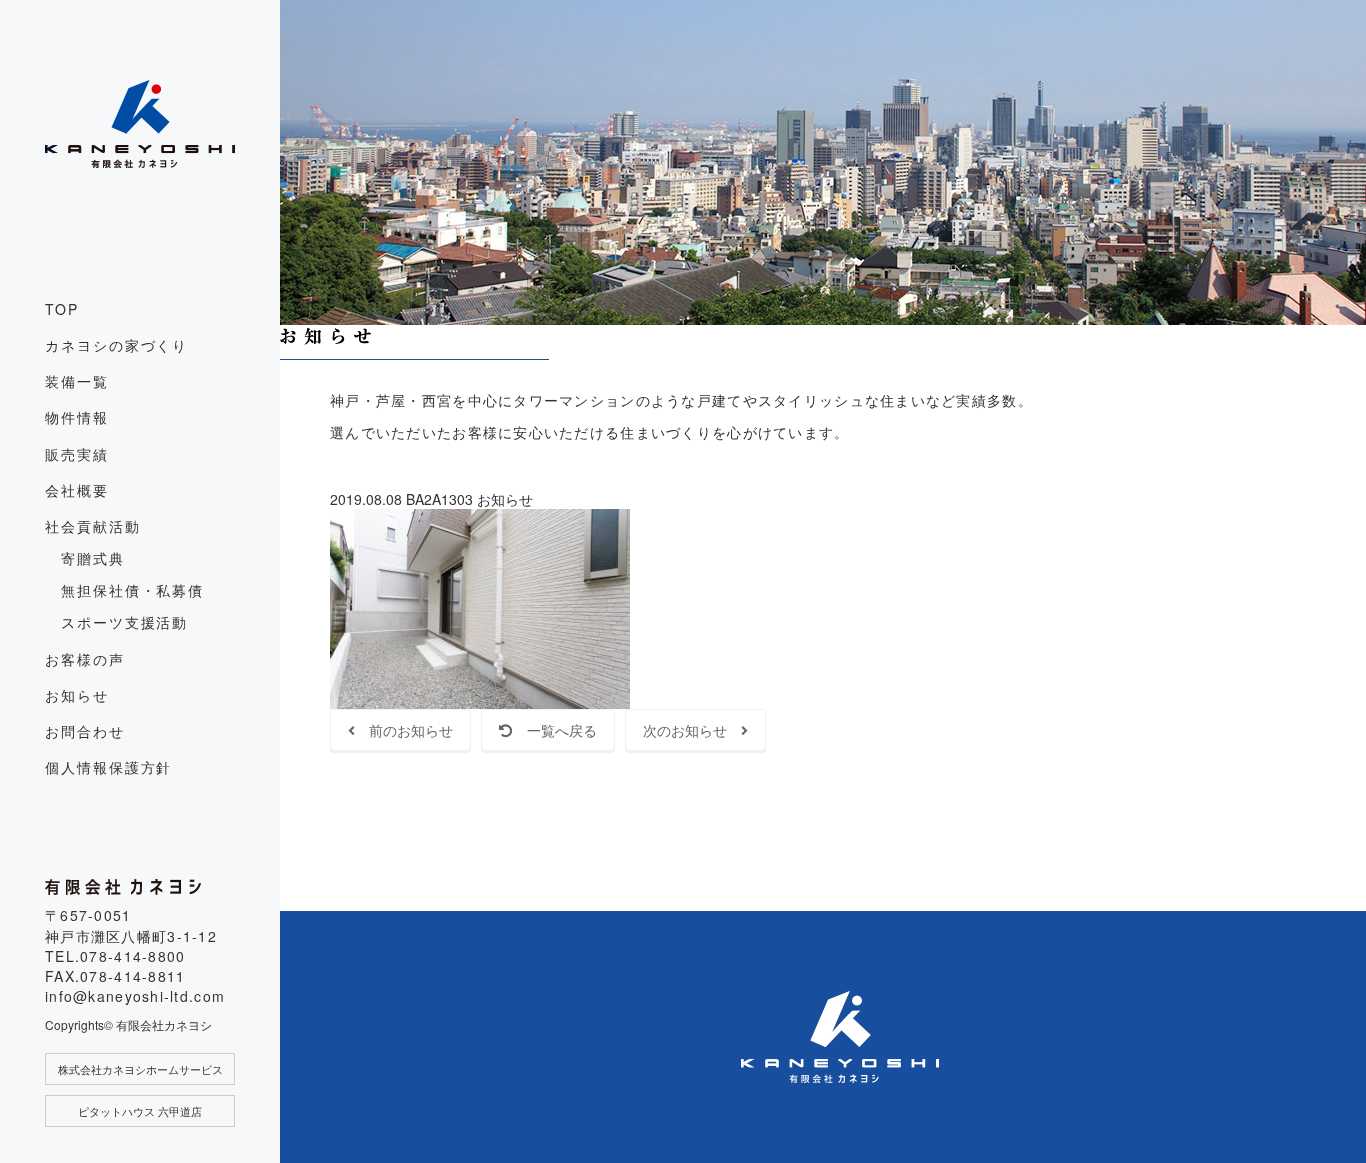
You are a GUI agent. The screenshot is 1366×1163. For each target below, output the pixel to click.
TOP (62, 309)
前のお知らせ (404, 730)
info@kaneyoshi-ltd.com (135, 996)
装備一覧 (77, 381)
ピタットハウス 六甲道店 (140, 1111)
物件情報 (77, 417)
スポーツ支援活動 (124, 622)
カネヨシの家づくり (116, 345)
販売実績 (77, 454)
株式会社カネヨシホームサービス (140, 1069)
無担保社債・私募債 (132, 590)
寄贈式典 (93, 558)
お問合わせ (85, 731)
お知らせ (77, 695)
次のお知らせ (692, 730)
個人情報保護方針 (108, 767)
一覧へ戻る (555, 730)
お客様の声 (85, 659)
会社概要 (77, 490)
